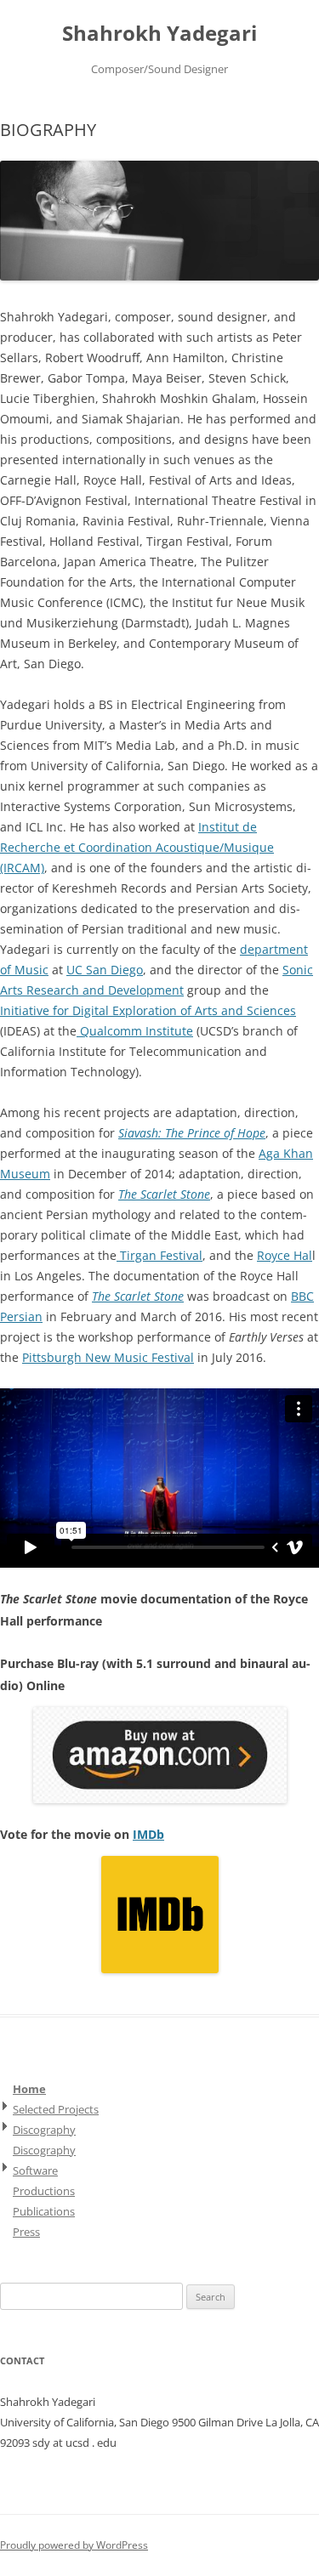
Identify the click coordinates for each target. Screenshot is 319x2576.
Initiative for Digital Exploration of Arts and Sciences (148, 1010)
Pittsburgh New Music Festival (108, 1357)
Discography (44, 2130)
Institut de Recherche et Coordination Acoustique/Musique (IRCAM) (137, 847)
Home (29, 2089)
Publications (44, 2211)
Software (35, 2170)
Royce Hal (285, 1255)
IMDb (148, 1834)
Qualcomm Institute (135, 1031)
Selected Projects (56, 2109)
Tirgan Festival (159, 1255)
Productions (44, 2191)
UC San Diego (105, 970)
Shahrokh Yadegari (159, 34)
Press (26, 2232)
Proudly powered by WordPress (74, 2545)
